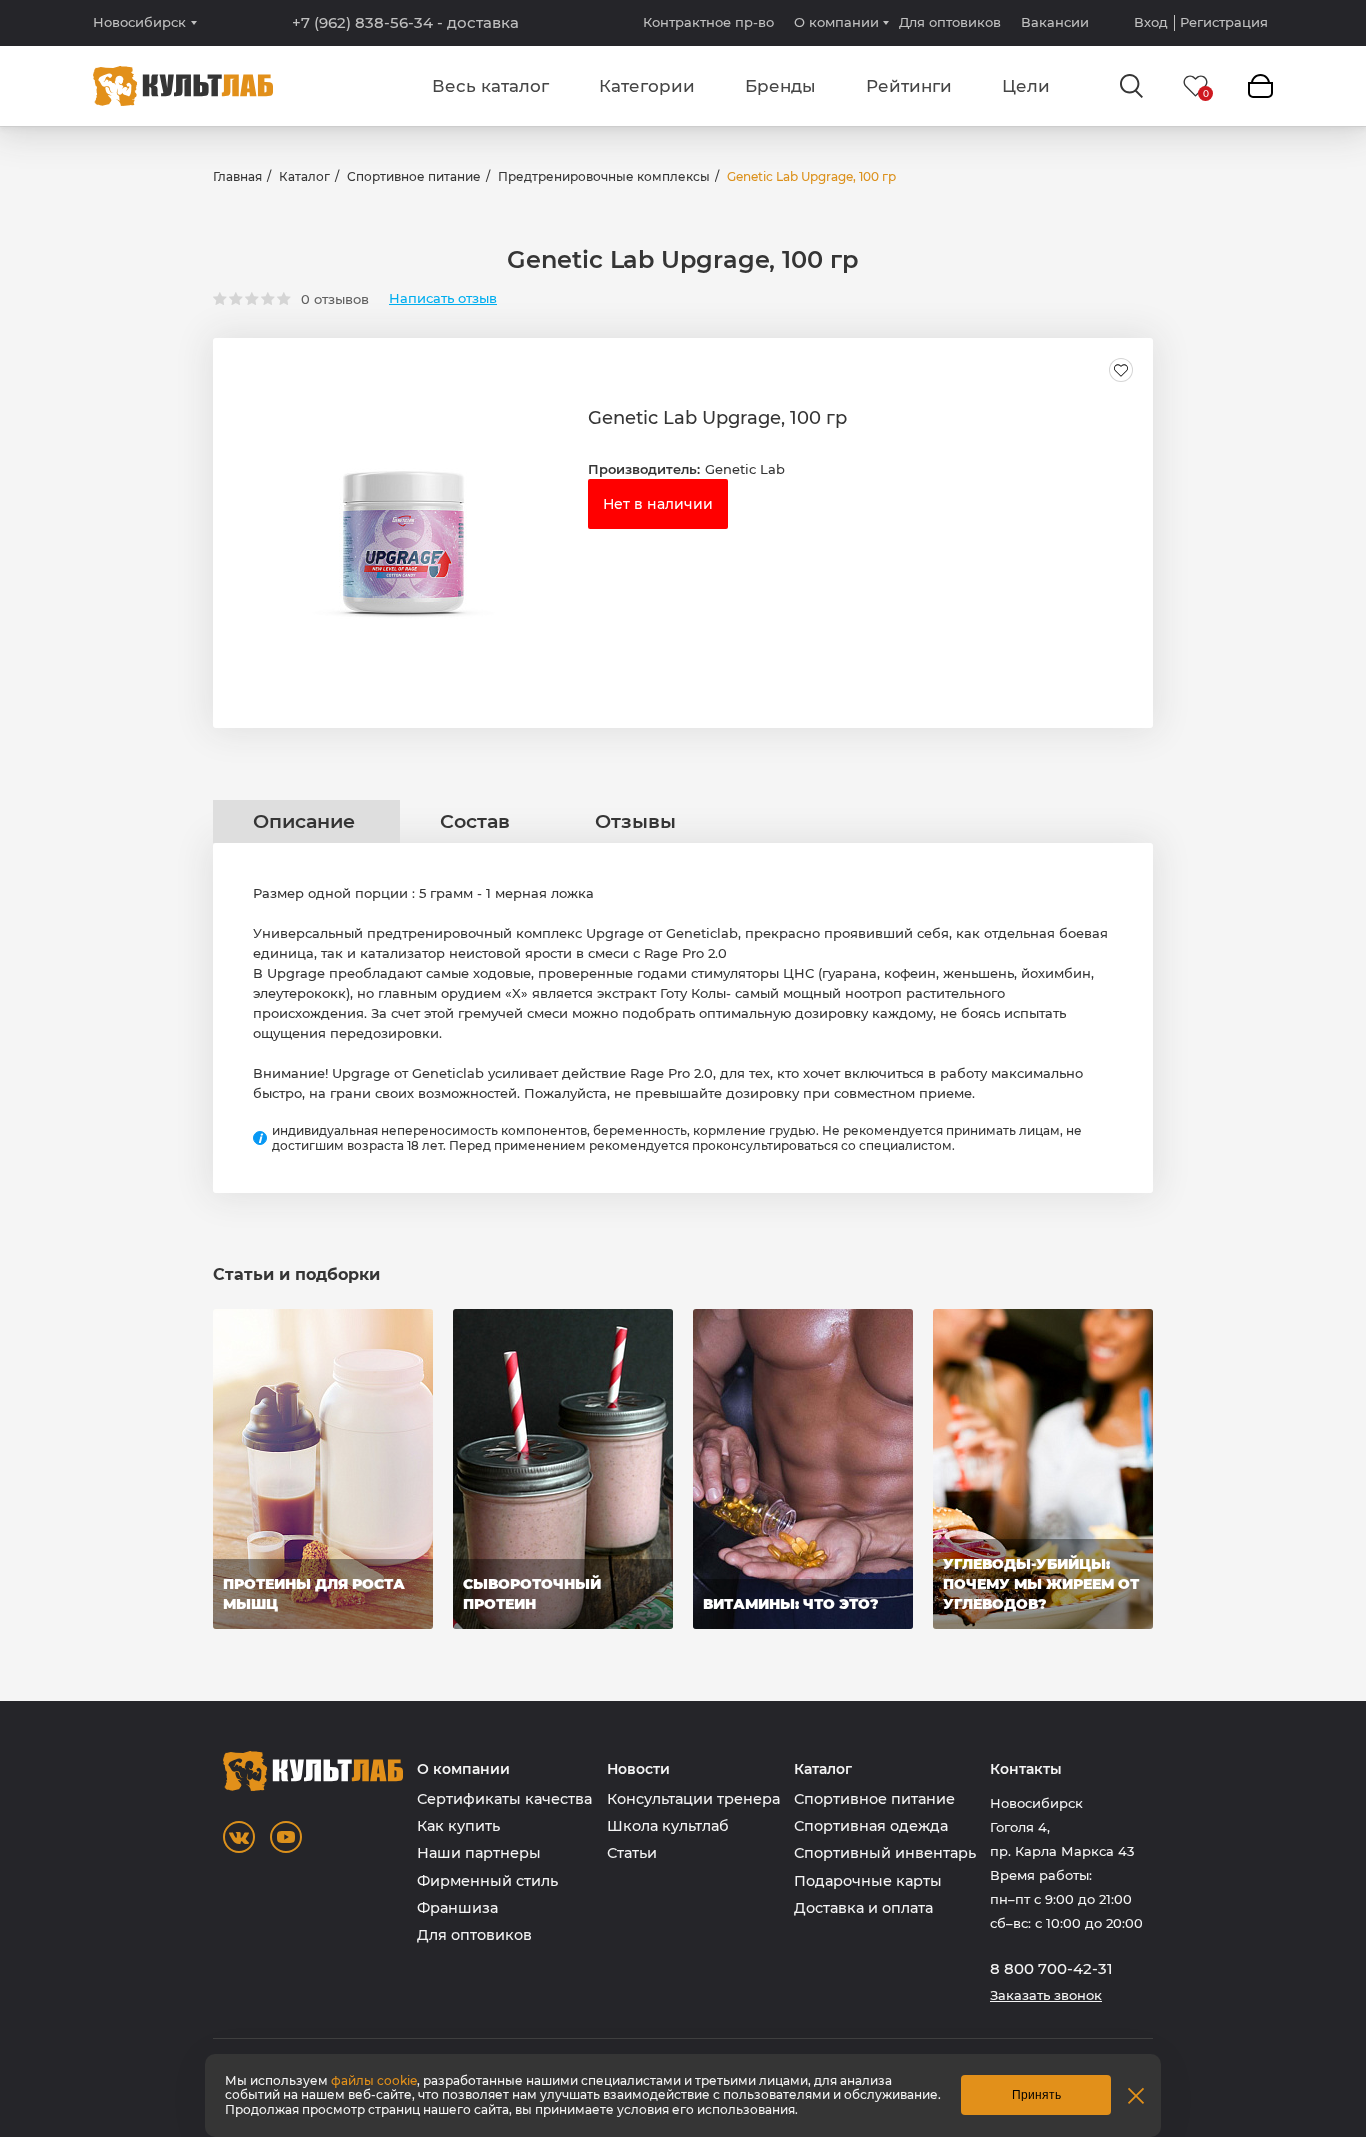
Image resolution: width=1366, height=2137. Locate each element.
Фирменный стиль (487, 1881)
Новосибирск (139, 22)
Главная (237, 176)
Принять (1036, 2095)
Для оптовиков (950, 22)
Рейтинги (909, 86)
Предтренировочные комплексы (604, 176)
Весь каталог (490, 86)
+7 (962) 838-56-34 (405, 23)
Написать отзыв (443, 298)
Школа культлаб (668, 1826)
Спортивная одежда (871, 1826)
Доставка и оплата (863, 1908)
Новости (638, 1769)
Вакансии (1055, 22)
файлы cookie (374, 2080)
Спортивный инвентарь (885, 1853)
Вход (1151, 22)
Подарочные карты (868, 1881)
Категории (647, 86)
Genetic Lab (745, 469)
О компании (836, 22)
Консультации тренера (693, 1799)
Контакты (1026, 1769)
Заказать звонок (1046, 1995)
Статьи (632, 1853)
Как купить (458, 1826)
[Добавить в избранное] (1121, 370)
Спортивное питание (414, 176)
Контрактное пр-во (708, 22)
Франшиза (457, 1908)
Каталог (304, 176)
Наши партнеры (479, 1853)
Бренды (780, 86)
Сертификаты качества (504, 1799)
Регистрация (1224, 22)
